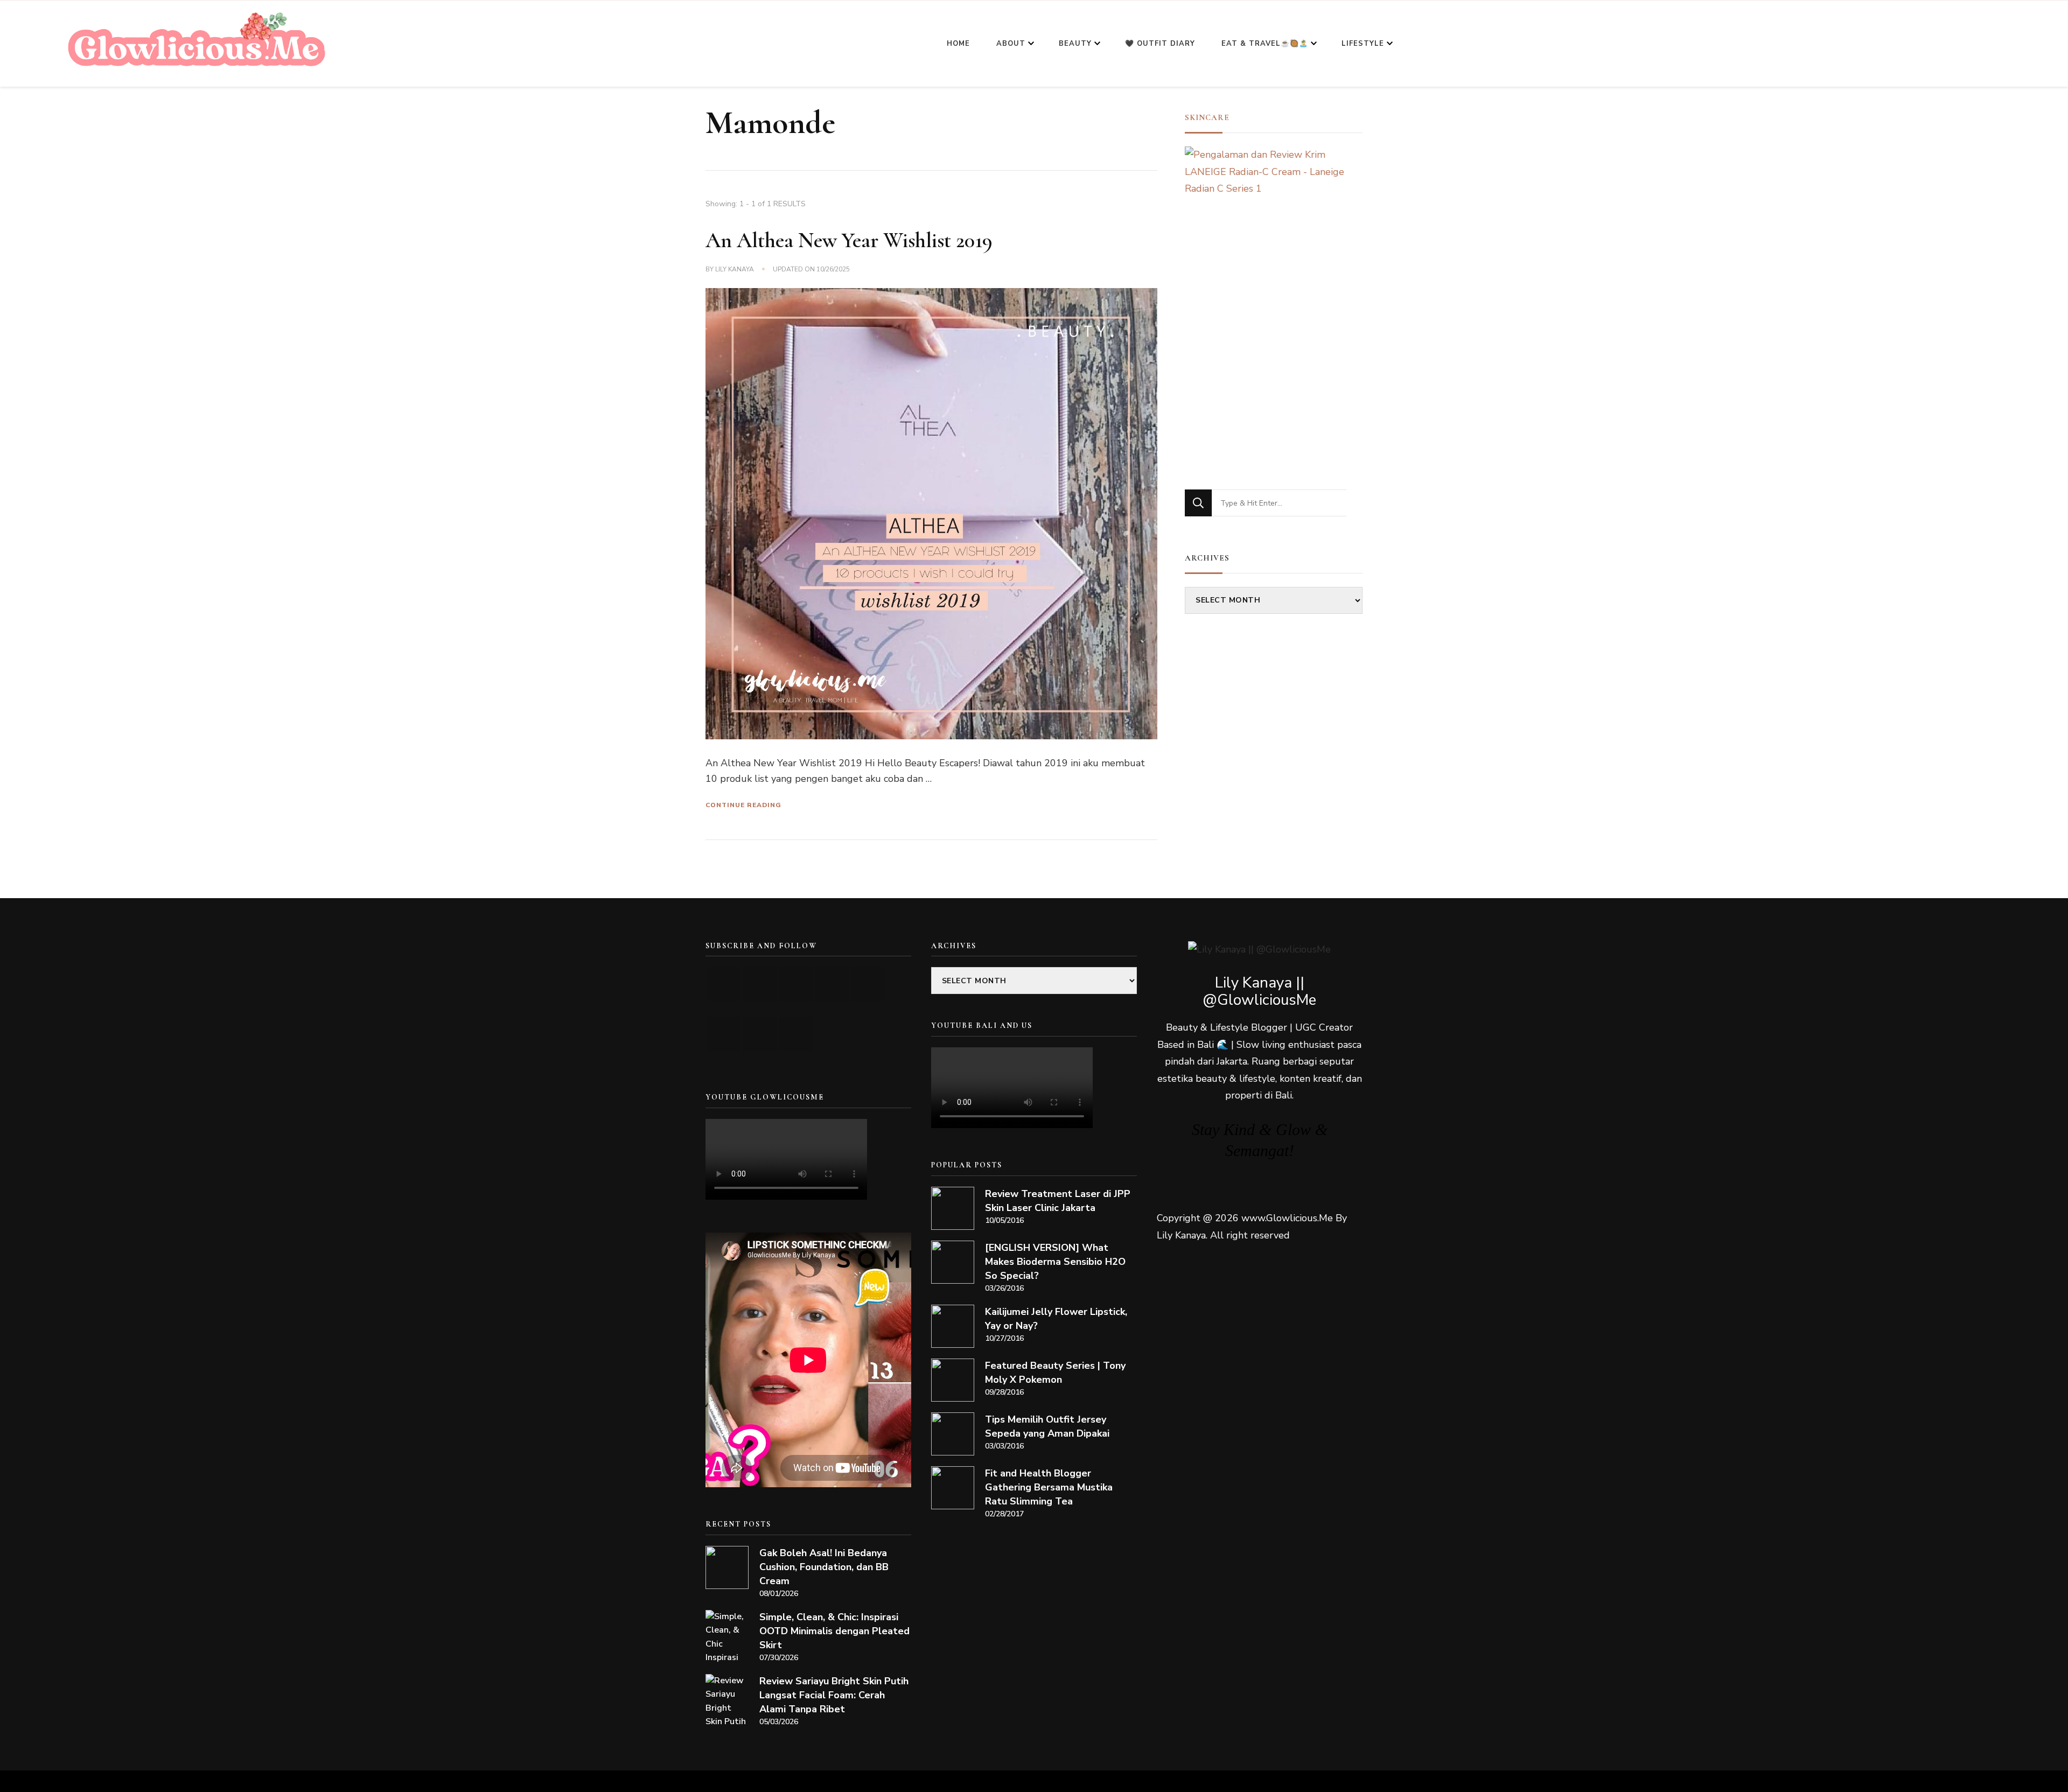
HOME (958, 44)
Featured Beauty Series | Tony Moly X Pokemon (1055, 1373)
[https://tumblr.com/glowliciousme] (868, 984)
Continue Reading (743, 805)
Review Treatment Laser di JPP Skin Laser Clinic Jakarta (1058, 1201)
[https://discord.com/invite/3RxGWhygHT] (796, 1034)
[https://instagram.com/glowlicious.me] (760, 984)
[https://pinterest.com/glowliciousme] (724, 1034)
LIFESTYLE (1363, 44)
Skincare (1207, 117)
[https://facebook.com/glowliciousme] (832, 984)
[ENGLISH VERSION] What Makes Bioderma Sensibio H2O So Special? (1055, 1262)
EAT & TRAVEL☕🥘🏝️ (1265, 44)
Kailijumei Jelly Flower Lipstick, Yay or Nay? (1056, 1319)
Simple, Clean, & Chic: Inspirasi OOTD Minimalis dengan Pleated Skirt (834, 1631)
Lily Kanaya (735, 269)
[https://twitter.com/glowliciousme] (796, 984)
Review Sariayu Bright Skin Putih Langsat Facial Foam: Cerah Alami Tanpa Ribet (834, 1695)
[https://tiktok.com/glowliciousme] (760, 1034)
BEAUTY (1075, 44)
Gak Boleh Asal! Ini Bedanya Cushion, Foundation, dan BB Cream (824, 1567)
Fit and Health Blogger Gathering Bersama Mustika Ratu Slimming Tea (1049, 1487)
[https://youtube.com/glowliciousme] (724, 984)
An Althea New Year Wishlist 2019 (849, 240)
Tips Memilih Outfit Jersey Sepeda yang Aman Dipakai (1047, 1426)
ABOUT (1011, 44)
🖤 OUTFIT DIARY (1160, 44)
